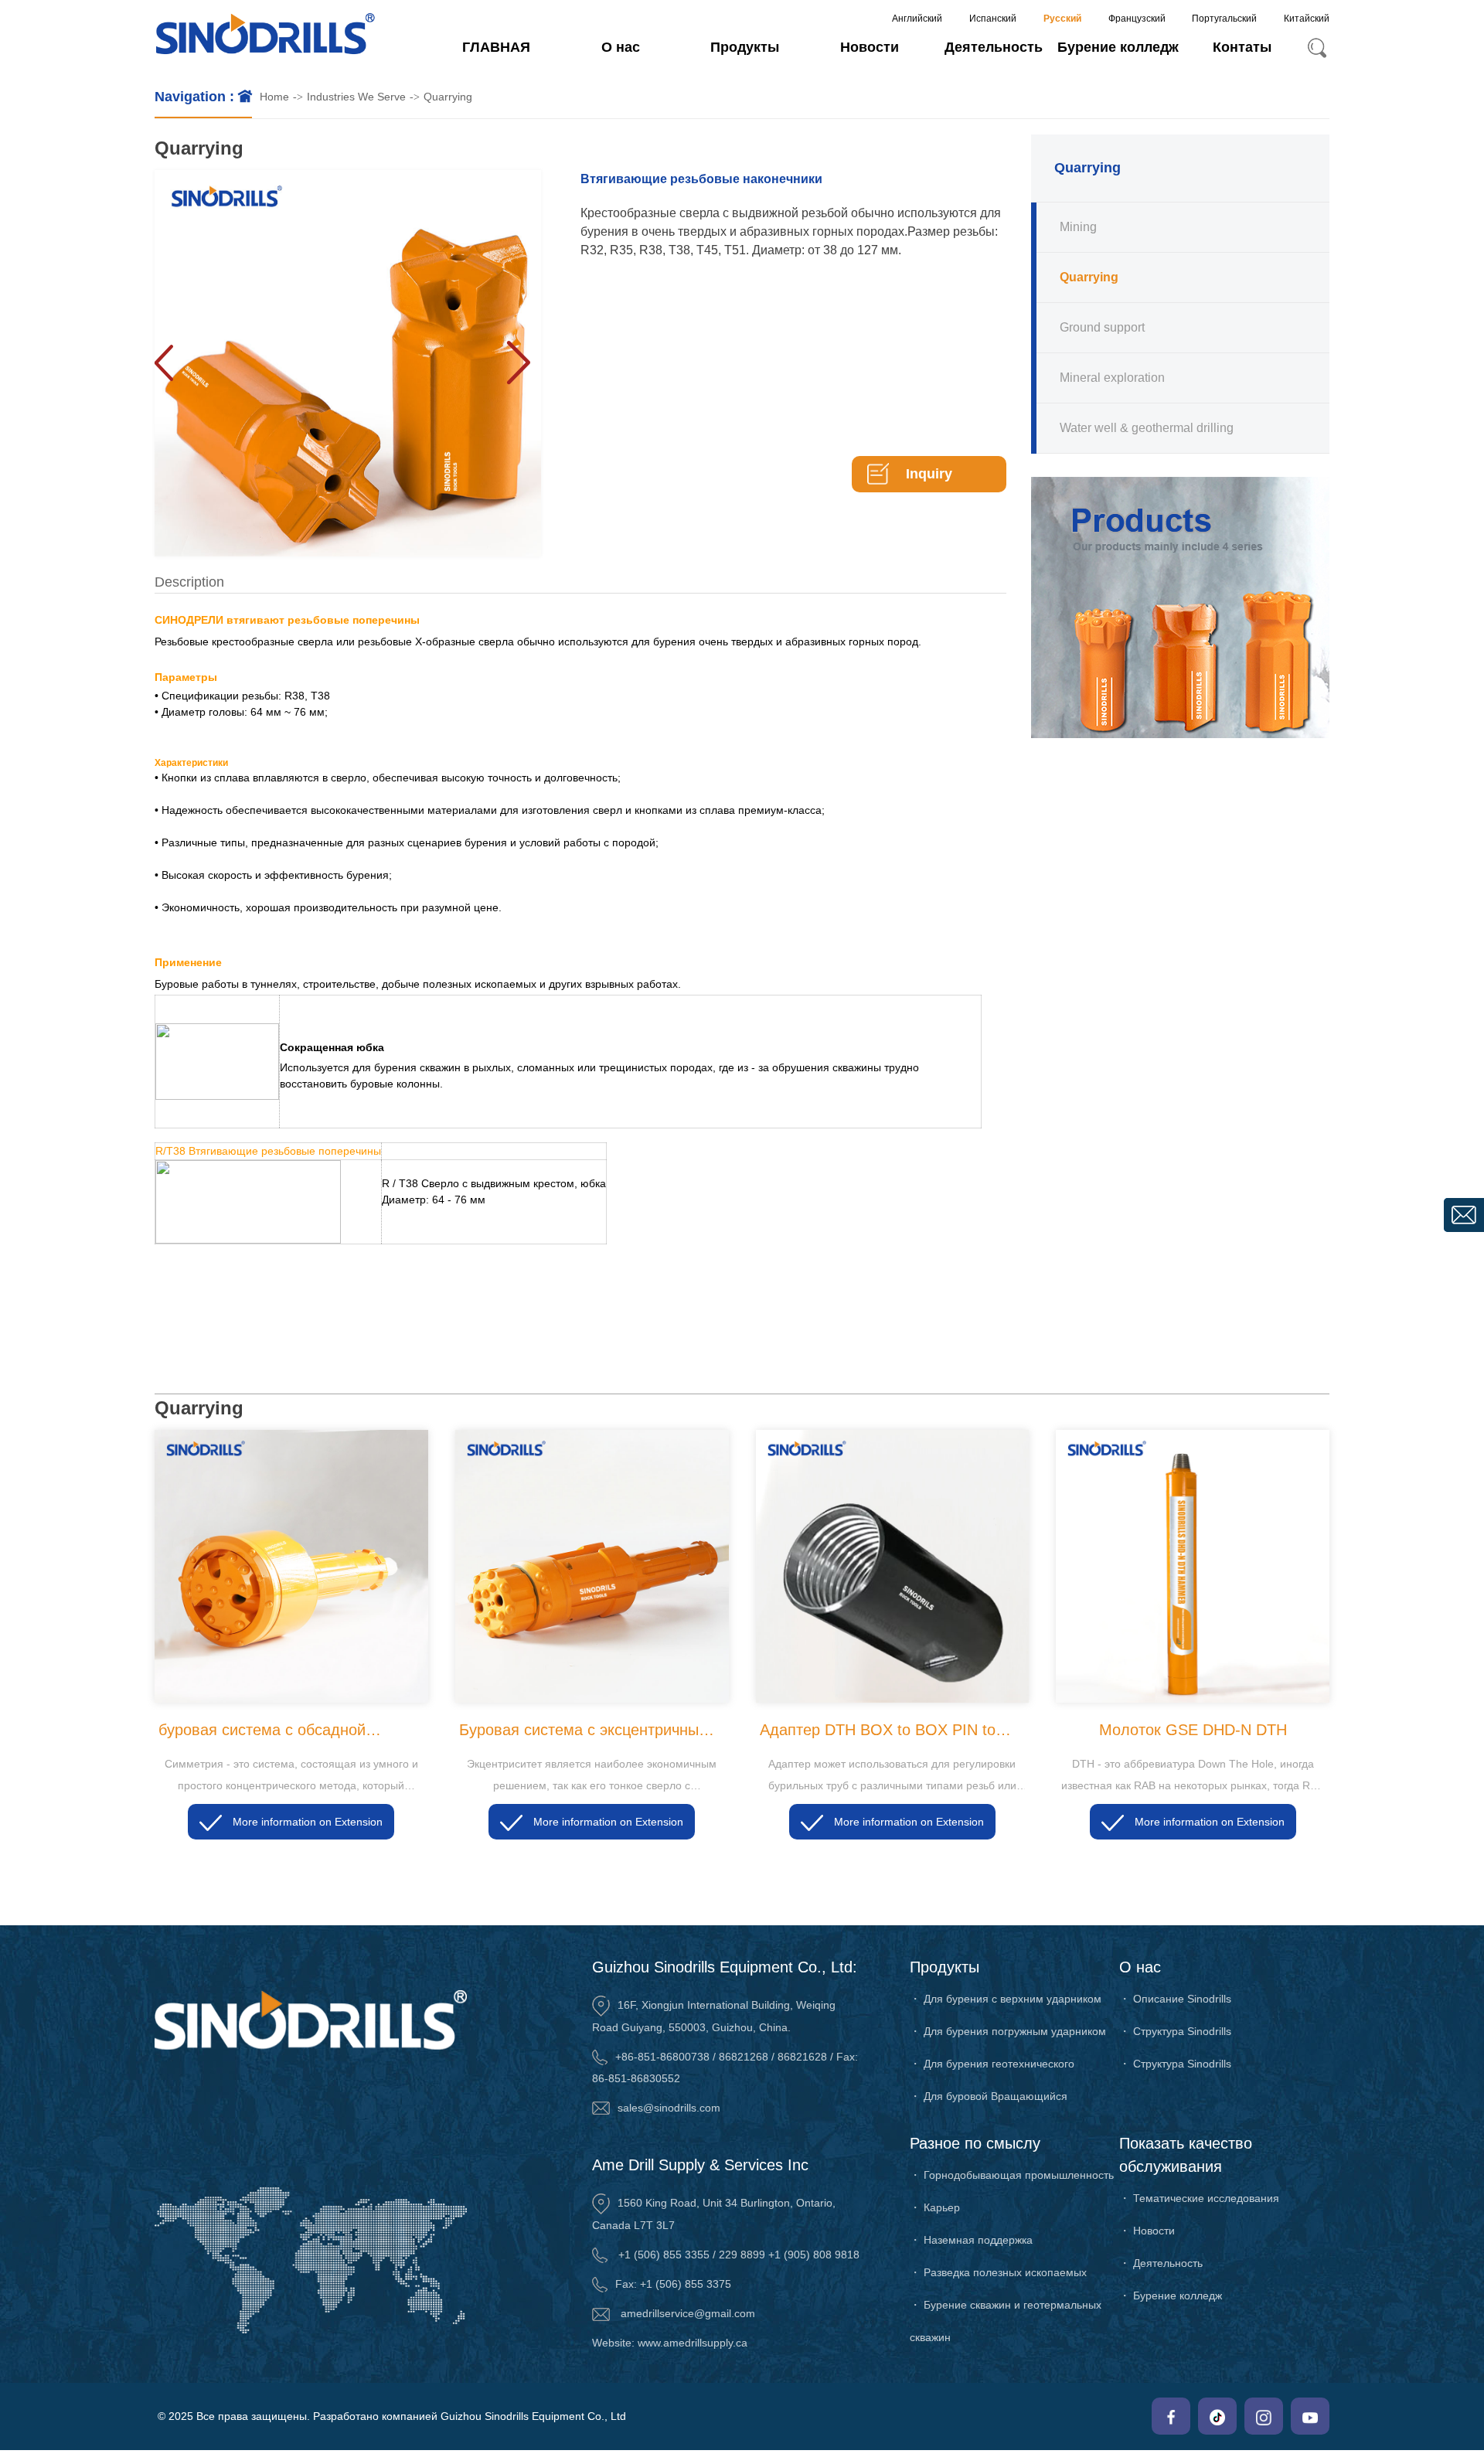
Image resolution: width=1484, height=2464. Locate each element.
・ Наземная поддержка (971, 2240)
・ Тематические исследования (1199, 2198)
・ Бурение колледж (1171, 2296)
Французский (1137, 19)
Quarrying (448, 97)
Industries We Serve (356, 97)
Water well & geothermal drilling (1147, 428)
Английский (917, 19)
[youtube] (1310, 2416)
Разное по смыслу (975, 2143)
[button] (518, 363)
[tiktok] (1217, 2416)
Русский (1062, 19)
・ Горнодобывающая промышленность (1012, 2175)
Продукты (745, 47)
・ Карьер (935, 2207)
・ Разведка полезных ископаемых (998, 2272)
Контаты (1242, 47)
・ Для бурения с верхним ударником (1006, 1999)
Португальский (1224, 19)
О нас (621, 47)
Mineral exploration (1112, 378)
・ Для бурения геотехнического (992, 2064)
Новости (870, 47)
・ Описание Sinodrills (1175, 1999)
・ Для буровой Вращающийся (989, 2096)
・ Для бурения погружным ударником (1008, 2031)
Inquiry (929, 474)
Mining (1078, 227)
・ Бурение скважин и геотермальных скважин (1006, 2321)
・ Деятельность (1161, 2263)
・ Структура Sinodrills (1175, 2031)
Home (274, 97)
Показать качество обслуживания (1186, 2155)
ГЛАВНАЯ (496, 47)
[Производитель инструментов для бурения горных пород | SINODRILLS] (265, 36)
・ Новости (1147, 2231)
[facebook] (1171, 2416)
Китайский (1307, 19)
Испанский (993, 19)
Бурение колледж (1118, 47)
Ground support (1102, 327)
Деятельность (994, 47)
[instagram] (1264, 2416)
